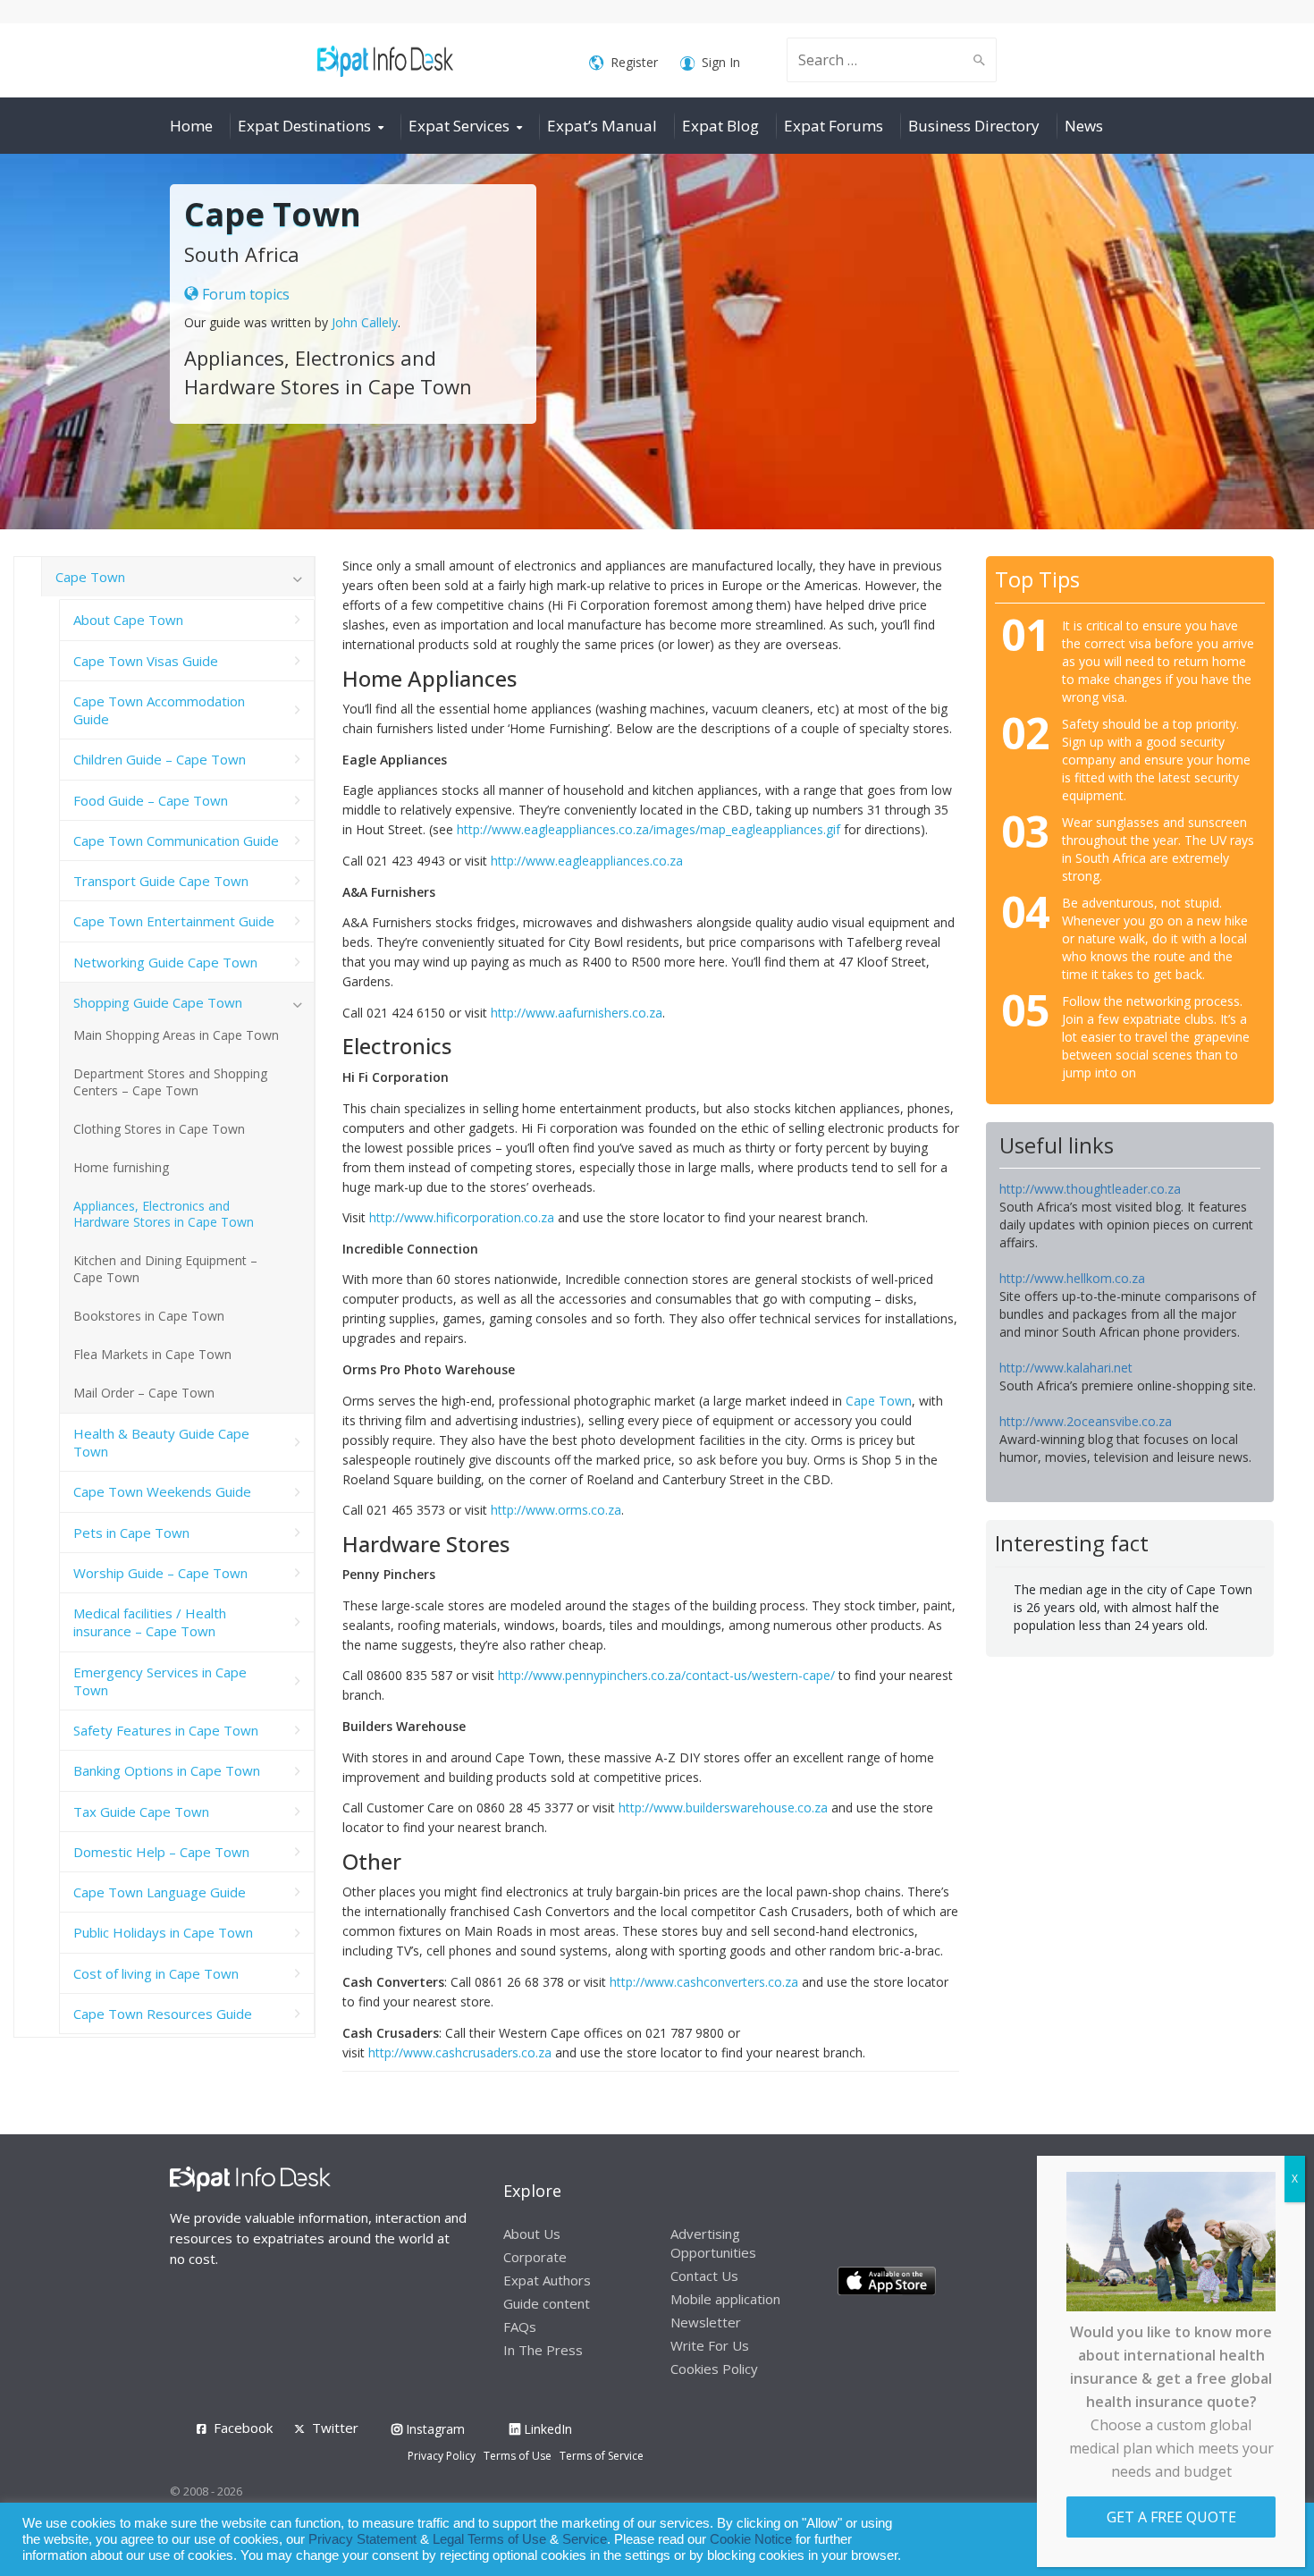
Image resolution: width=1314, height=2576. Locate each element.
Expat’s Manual (602, 126)
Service (585, 2539)
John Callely (365, 322)
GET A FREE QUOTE (1171, 2517)
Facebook (243, 2428)
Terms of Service (602, 2456)
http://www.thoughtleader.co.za (1090, 1189)
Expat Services (459, 126)
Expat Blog (720, 126)
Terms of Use (518, 2456)
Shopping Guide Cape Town (158, 1002)
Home (191, 126)
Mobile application (725, 2299)
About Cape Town (128, 620)
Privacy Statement (362, 2539)
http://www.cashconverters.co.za (704, 1982)
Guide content (547, 2303)
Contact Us (704, 2276)
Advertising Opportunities (713, 2243)
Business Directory (974, 126)
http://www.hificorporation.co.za (462, 1217)
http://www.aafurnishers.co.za (577, 1013)
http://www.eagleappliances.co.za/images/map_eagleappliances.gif (649, 829)
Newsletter (706, 2322)
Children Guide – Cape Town (160, 759)
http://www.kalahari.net (1066, 1368)
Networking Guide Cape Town (165, 962)
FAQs (520, 2327)
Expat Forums (834, 126)
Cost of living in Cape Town (156, 1973)
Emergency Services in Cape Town (160, 1681)
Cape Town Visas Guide (146, 661)
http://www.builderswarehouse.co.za (723, 1807)
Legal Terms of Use (489, 2539)
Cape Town (879, 1401)
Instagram (434, 2429)
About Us (532, 2234)
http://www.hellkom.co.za (1072, 1278)
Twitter (335, 2428)
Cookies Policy (714, 2369)
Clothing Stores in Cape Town (159, 1129)
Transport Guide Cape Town (161, 881)
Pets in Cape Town (131, 1533)
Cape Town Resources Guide (163, 2014)
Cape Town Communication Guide (176, 840)
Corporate (535, 2257)
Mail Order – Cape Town (144, 1393)
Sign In (721, 62)
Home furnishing (121, 1167)
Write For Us (710, 2345)
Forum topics (244, 294)
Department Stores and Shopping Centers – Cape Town (170, 1082)
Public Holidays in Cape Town (163, 1932)
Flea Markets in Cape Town (152, 1354)
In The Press (543, 2350)
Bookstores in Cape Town (149, 1316)
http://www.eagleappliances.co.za (587, 861)
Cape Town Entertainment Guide (174, 921)
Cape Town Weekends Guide (162, 1491)
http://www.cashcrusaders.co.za (460, 2052)
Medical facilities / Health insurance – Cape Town (150, 1622)
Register (634, 62)
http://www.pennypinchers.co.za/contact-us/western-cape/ (666, 1675)
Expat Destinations (304, 126)
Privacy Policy (442, 2456)
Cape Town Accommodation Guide (159, 710)
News (1084, 126)
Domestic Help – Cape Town (161, 1852)
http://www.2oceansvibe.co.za (1086, 1421)
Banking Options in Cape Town (167, 1770)
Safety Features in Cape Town (166, 1730)
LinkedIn (546, 2429)
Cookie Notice (751, 2539)
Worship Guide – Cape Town (160, 1573)
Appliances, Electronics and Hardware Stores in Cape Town (164, 1214)
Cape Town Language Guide (160, 1892)
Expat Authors (547, 2280)
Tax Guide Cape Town (141, 1812)
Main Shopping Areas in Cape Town (176, 1035)
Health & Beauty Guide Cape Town (161, 1442)
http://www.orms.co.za (556, 1510)
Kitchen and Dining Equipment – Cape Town (165, 1269)
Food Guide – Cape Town (151, 800)
